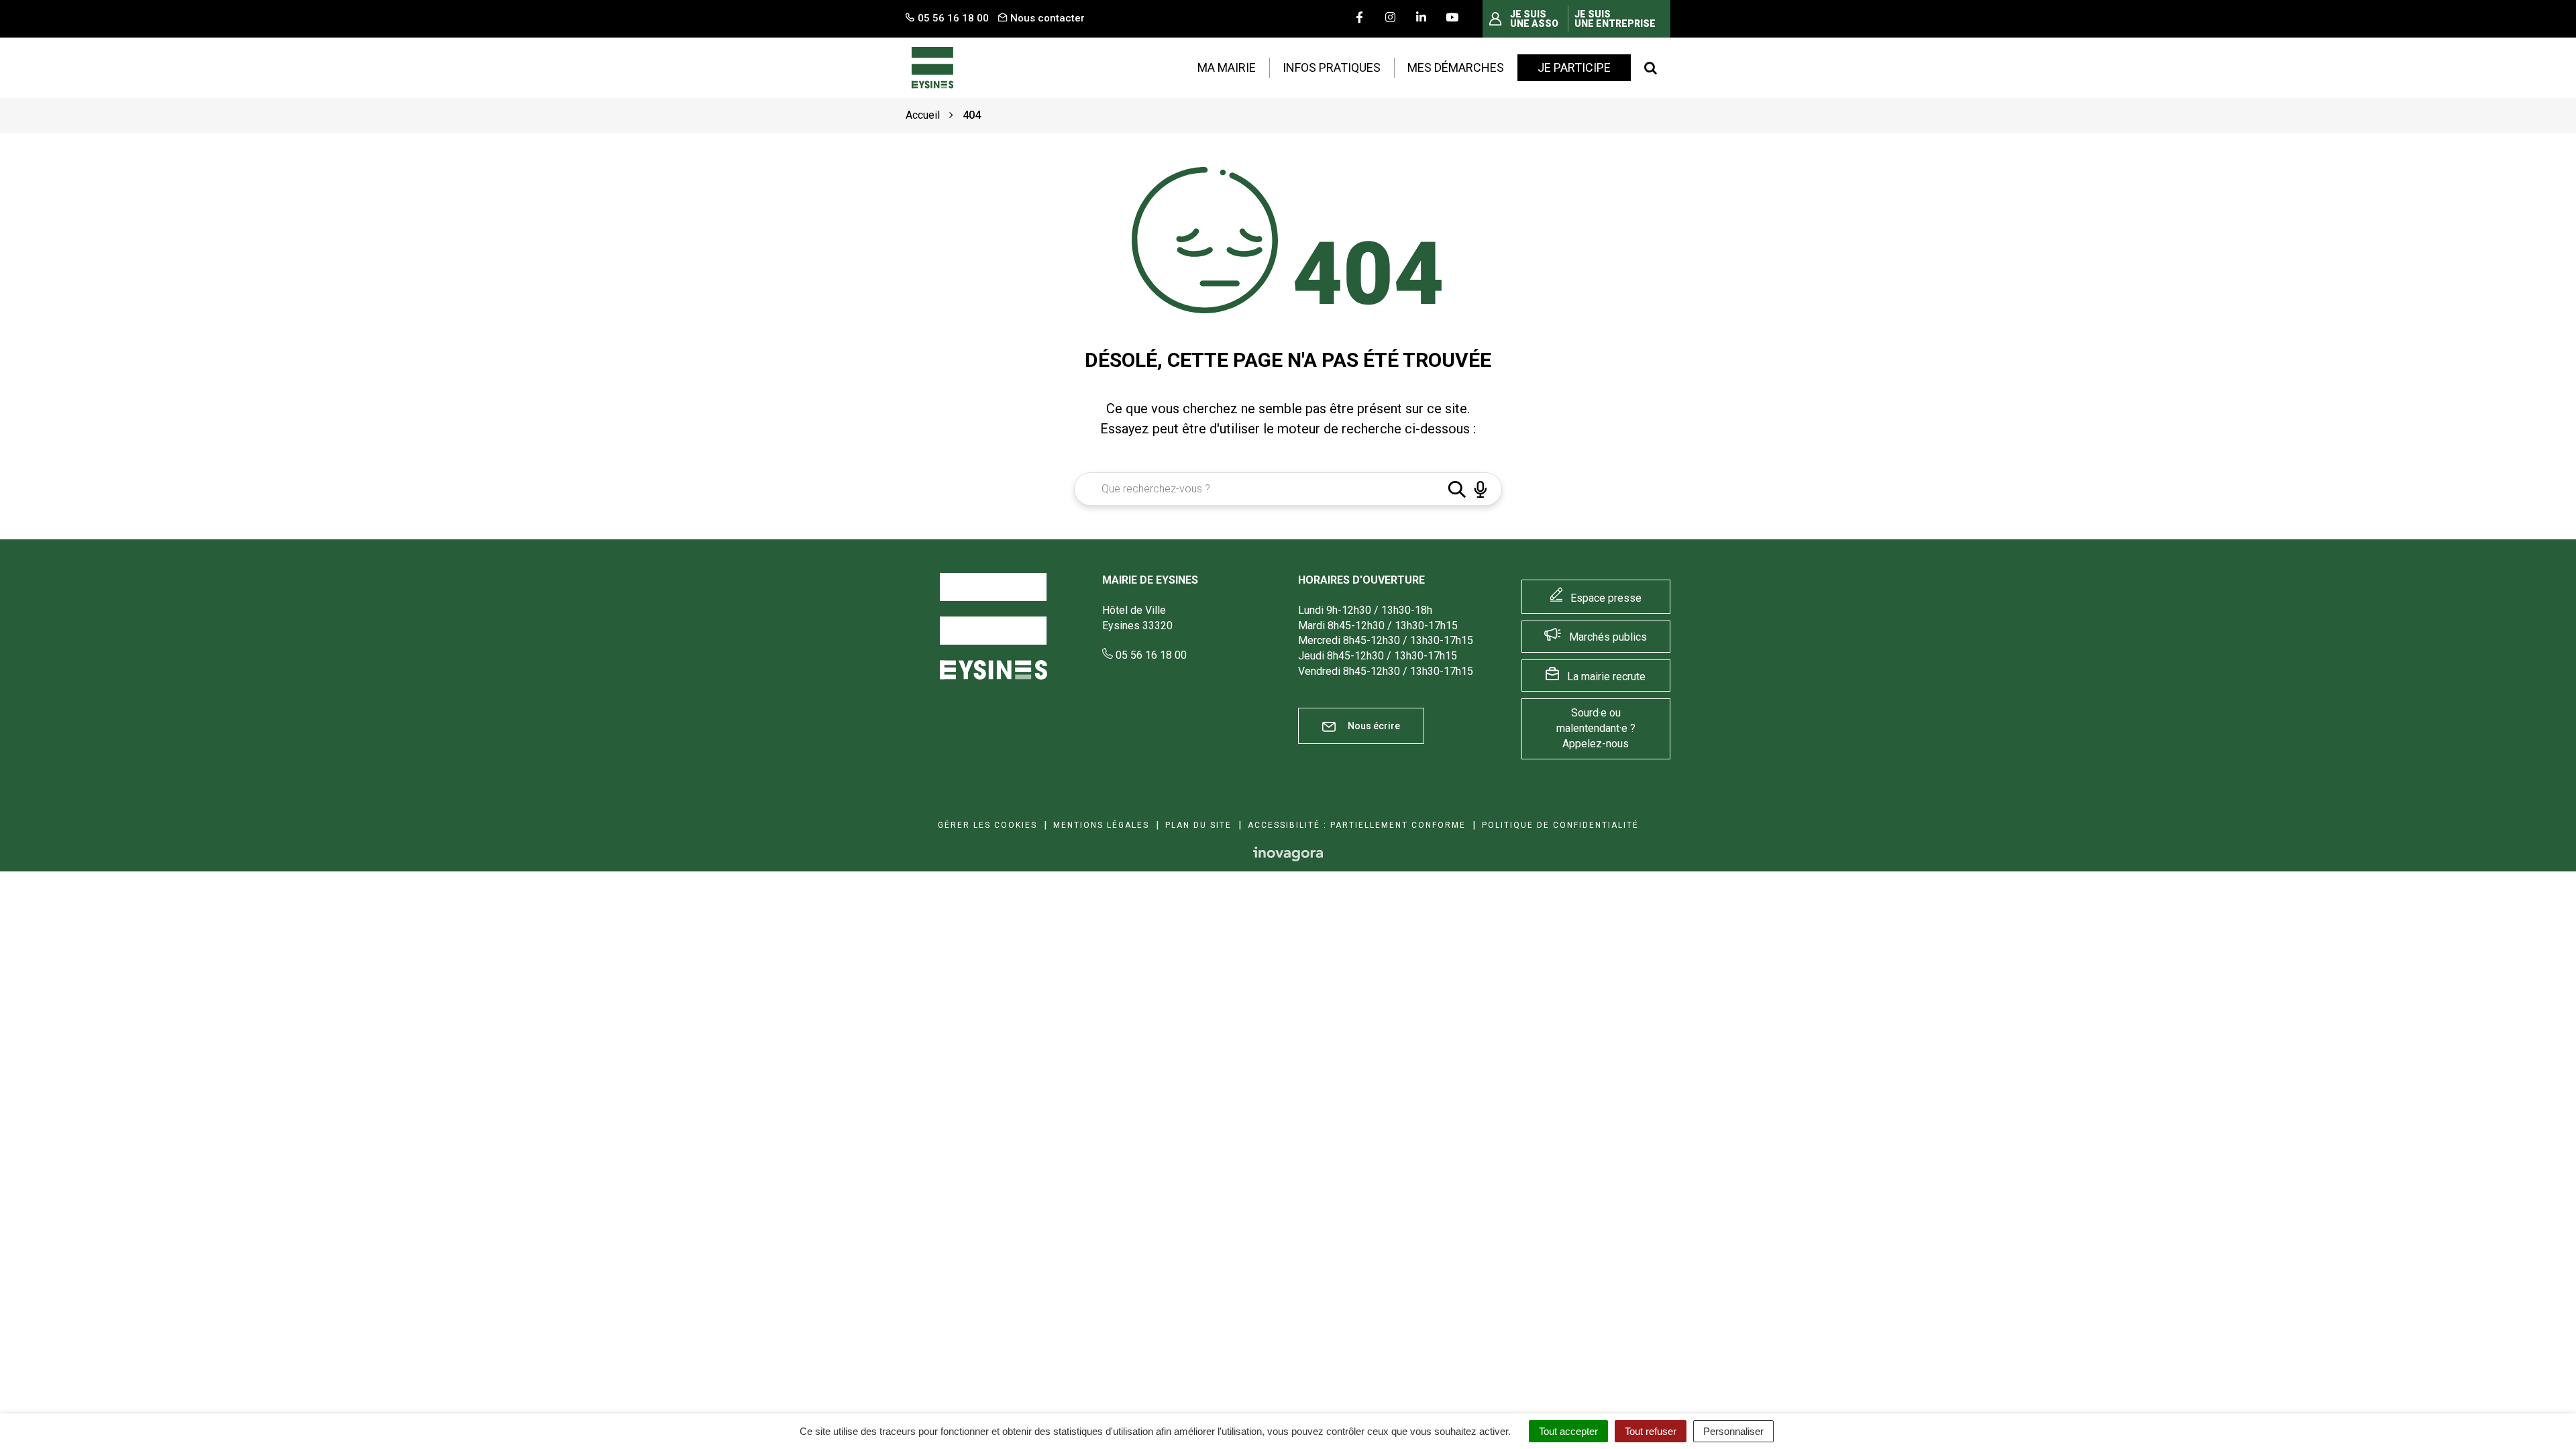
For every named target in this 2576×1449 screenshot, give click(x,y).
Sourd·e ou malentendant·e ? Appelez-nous (1596, 728)
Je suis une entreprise (1615, 19)
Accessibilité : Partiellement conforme (1357, 825)
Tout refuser (1651, 1431)
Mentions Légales (1101, 825)
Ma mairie (1227, 67)
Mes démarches (1456, 67)
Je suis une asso (1534, 19)
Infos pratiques (1332, 67)
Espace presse (1606, 598)
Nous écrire (1373, 726)
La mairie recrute (1606, 677)
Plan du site (1198, 825)
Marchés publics (1608, 637)
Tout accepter (1568, 1431)
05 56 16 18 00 (1150, 655)
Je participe (1574, 67)
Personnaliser (1733, 1431)
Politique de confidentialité (1560, 825)
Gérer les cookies (987, 825)
